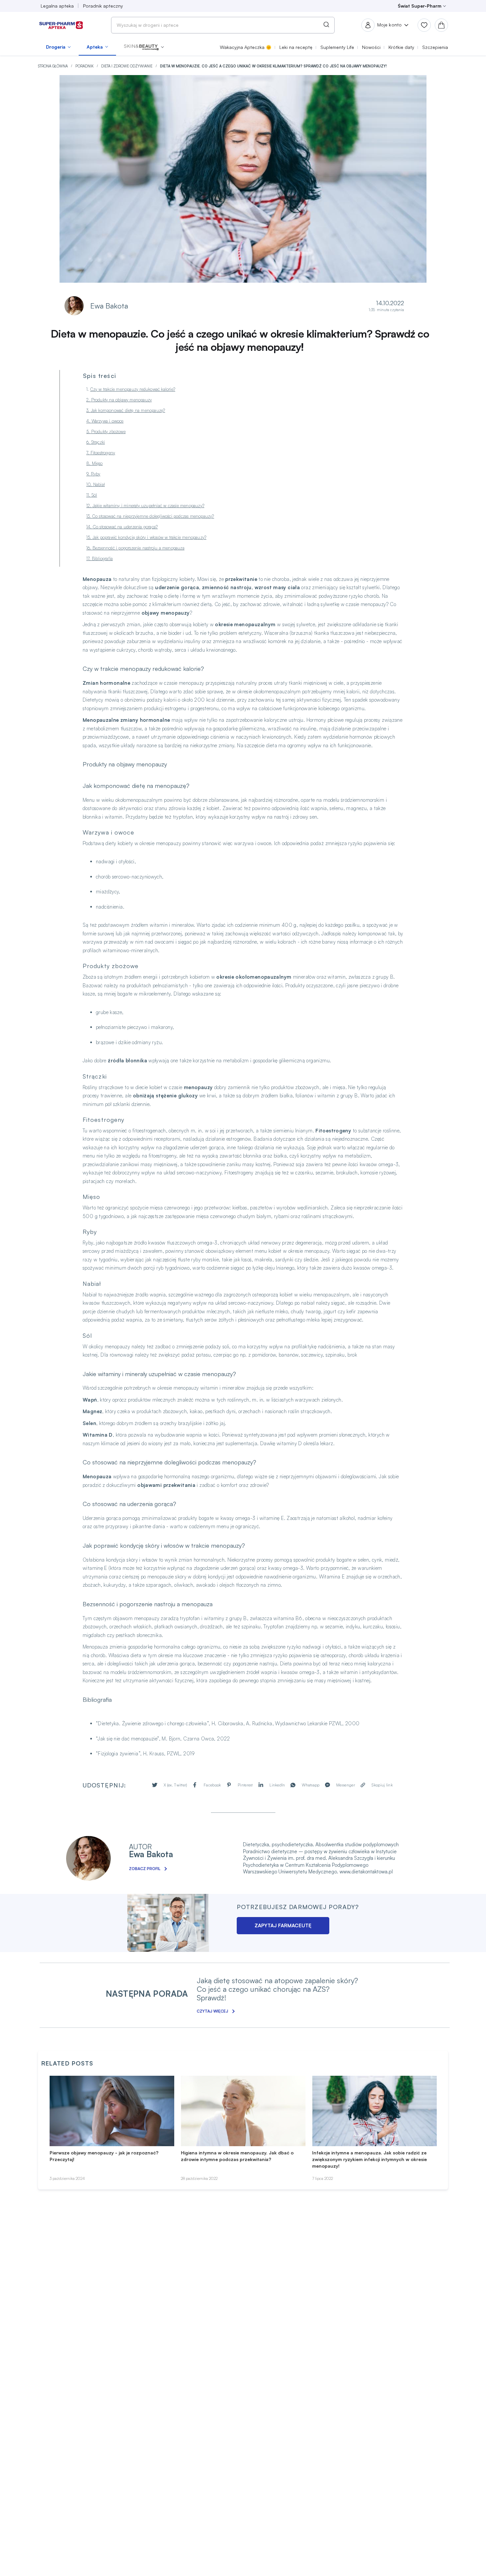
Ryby (96, 474)
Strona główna (53, 66)
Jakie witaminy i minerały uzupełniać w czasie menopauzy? (148, 506)
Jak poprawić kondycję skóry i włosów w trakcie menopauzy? (149, 537)
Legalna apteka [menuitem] (57, 6)
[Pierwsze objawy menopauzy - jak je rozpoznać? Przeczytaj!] (112, 2111)
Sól (94, 495)
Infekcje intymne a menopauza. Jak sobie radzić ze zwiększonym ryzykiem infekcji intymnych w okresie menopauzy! (369, 2159)
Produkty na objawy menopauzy (122, 400)
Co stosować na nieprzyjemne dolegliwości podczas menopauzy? (153, 516)
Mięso (97, 463)
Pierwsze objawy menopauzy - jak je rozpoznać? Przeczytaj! (104, 2156)
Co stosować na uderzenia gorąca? (125, 527)
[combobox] (223, 25)
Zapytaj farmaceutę (283, 1925)
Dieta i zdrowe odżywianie (127, 66)
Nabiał (99, 484)
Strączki (98, 442)
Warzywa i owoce (108, 421)
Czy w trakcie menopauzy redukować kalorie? (133, 389)
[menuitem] (58, 47)
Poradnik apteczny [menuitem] (103, 6)
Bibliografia (102, 558)
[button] (144, 47)
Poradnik (85, 66)
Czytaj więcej (212, 2011)
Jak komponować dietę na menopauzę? (128, 410)
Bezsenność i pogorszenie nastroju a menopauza (139, 548)
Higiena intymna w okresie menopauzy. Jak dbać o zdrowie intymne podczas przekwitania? (237, 2156)
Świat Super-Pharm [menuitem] (420, 6)
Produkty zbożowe (108, 431)
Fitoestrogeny (103, 453)
